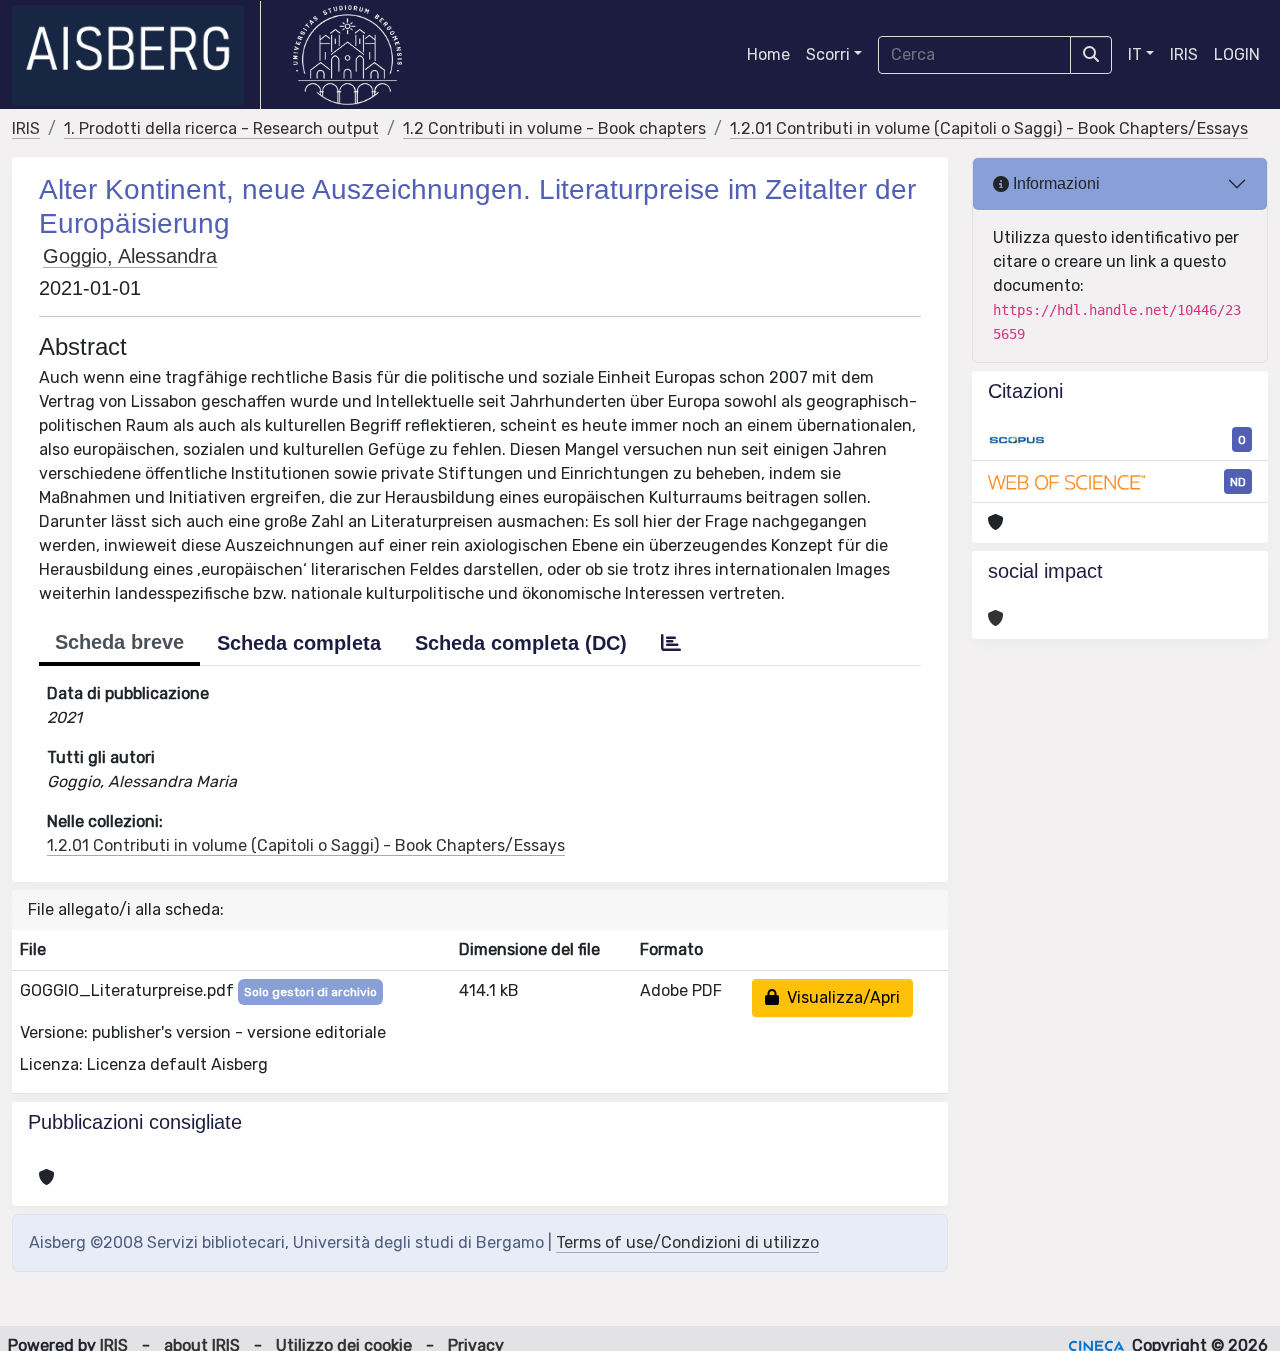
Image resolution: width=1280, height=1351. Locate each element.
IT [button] (1135, 54)
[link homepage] (136, 55)
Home (768, 54)
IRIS (1184, 54)
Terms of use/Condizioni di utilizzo (687, 1242)
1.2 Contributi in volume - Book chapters (554, 128)
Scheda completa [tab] (299, 643)
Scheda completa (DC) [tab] (521, 643)
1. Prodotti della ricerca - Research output (221, 128)
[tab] (671, 643)
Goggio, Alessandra (130, 256)
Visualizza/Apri (839, 997)
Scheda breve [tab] (119, 642)
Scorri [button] (828, 54)
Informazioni (1054, 183)
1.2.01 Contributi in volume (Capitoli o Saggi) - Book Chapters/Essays (989, 128)
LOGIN (1237, 54)
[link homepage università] (347, 55)
